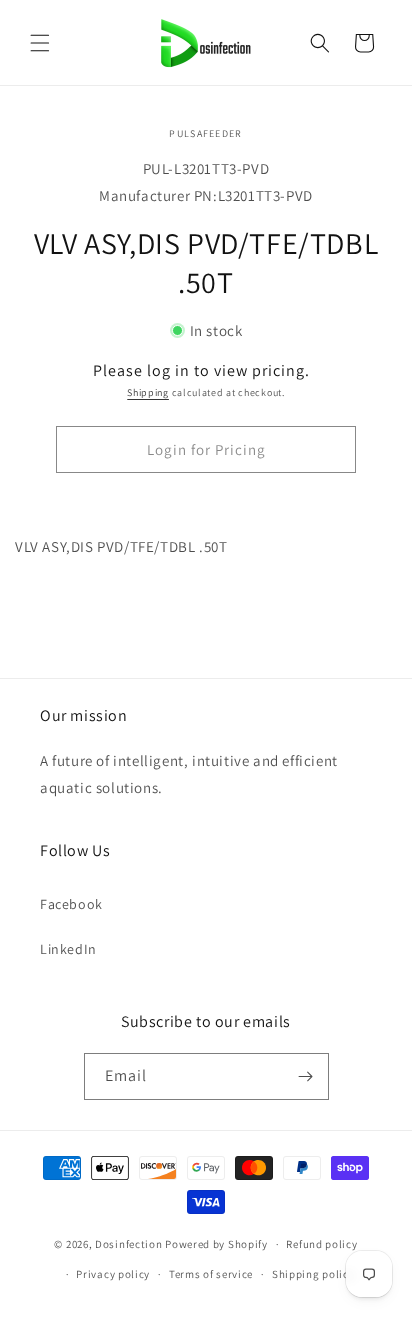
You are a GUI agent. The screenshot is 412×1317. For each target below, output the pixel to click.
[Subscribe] (306, 1076)
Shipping (148, 392)
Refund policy (321, 1244)
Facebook (71, 904)
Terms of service (211, 1274)
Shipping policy (313, 1274)
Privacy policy (113, 1274)
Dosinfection (128, 1244)
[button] (40, 43)
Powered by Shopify (216, 1244)
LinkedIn (68, 949)
